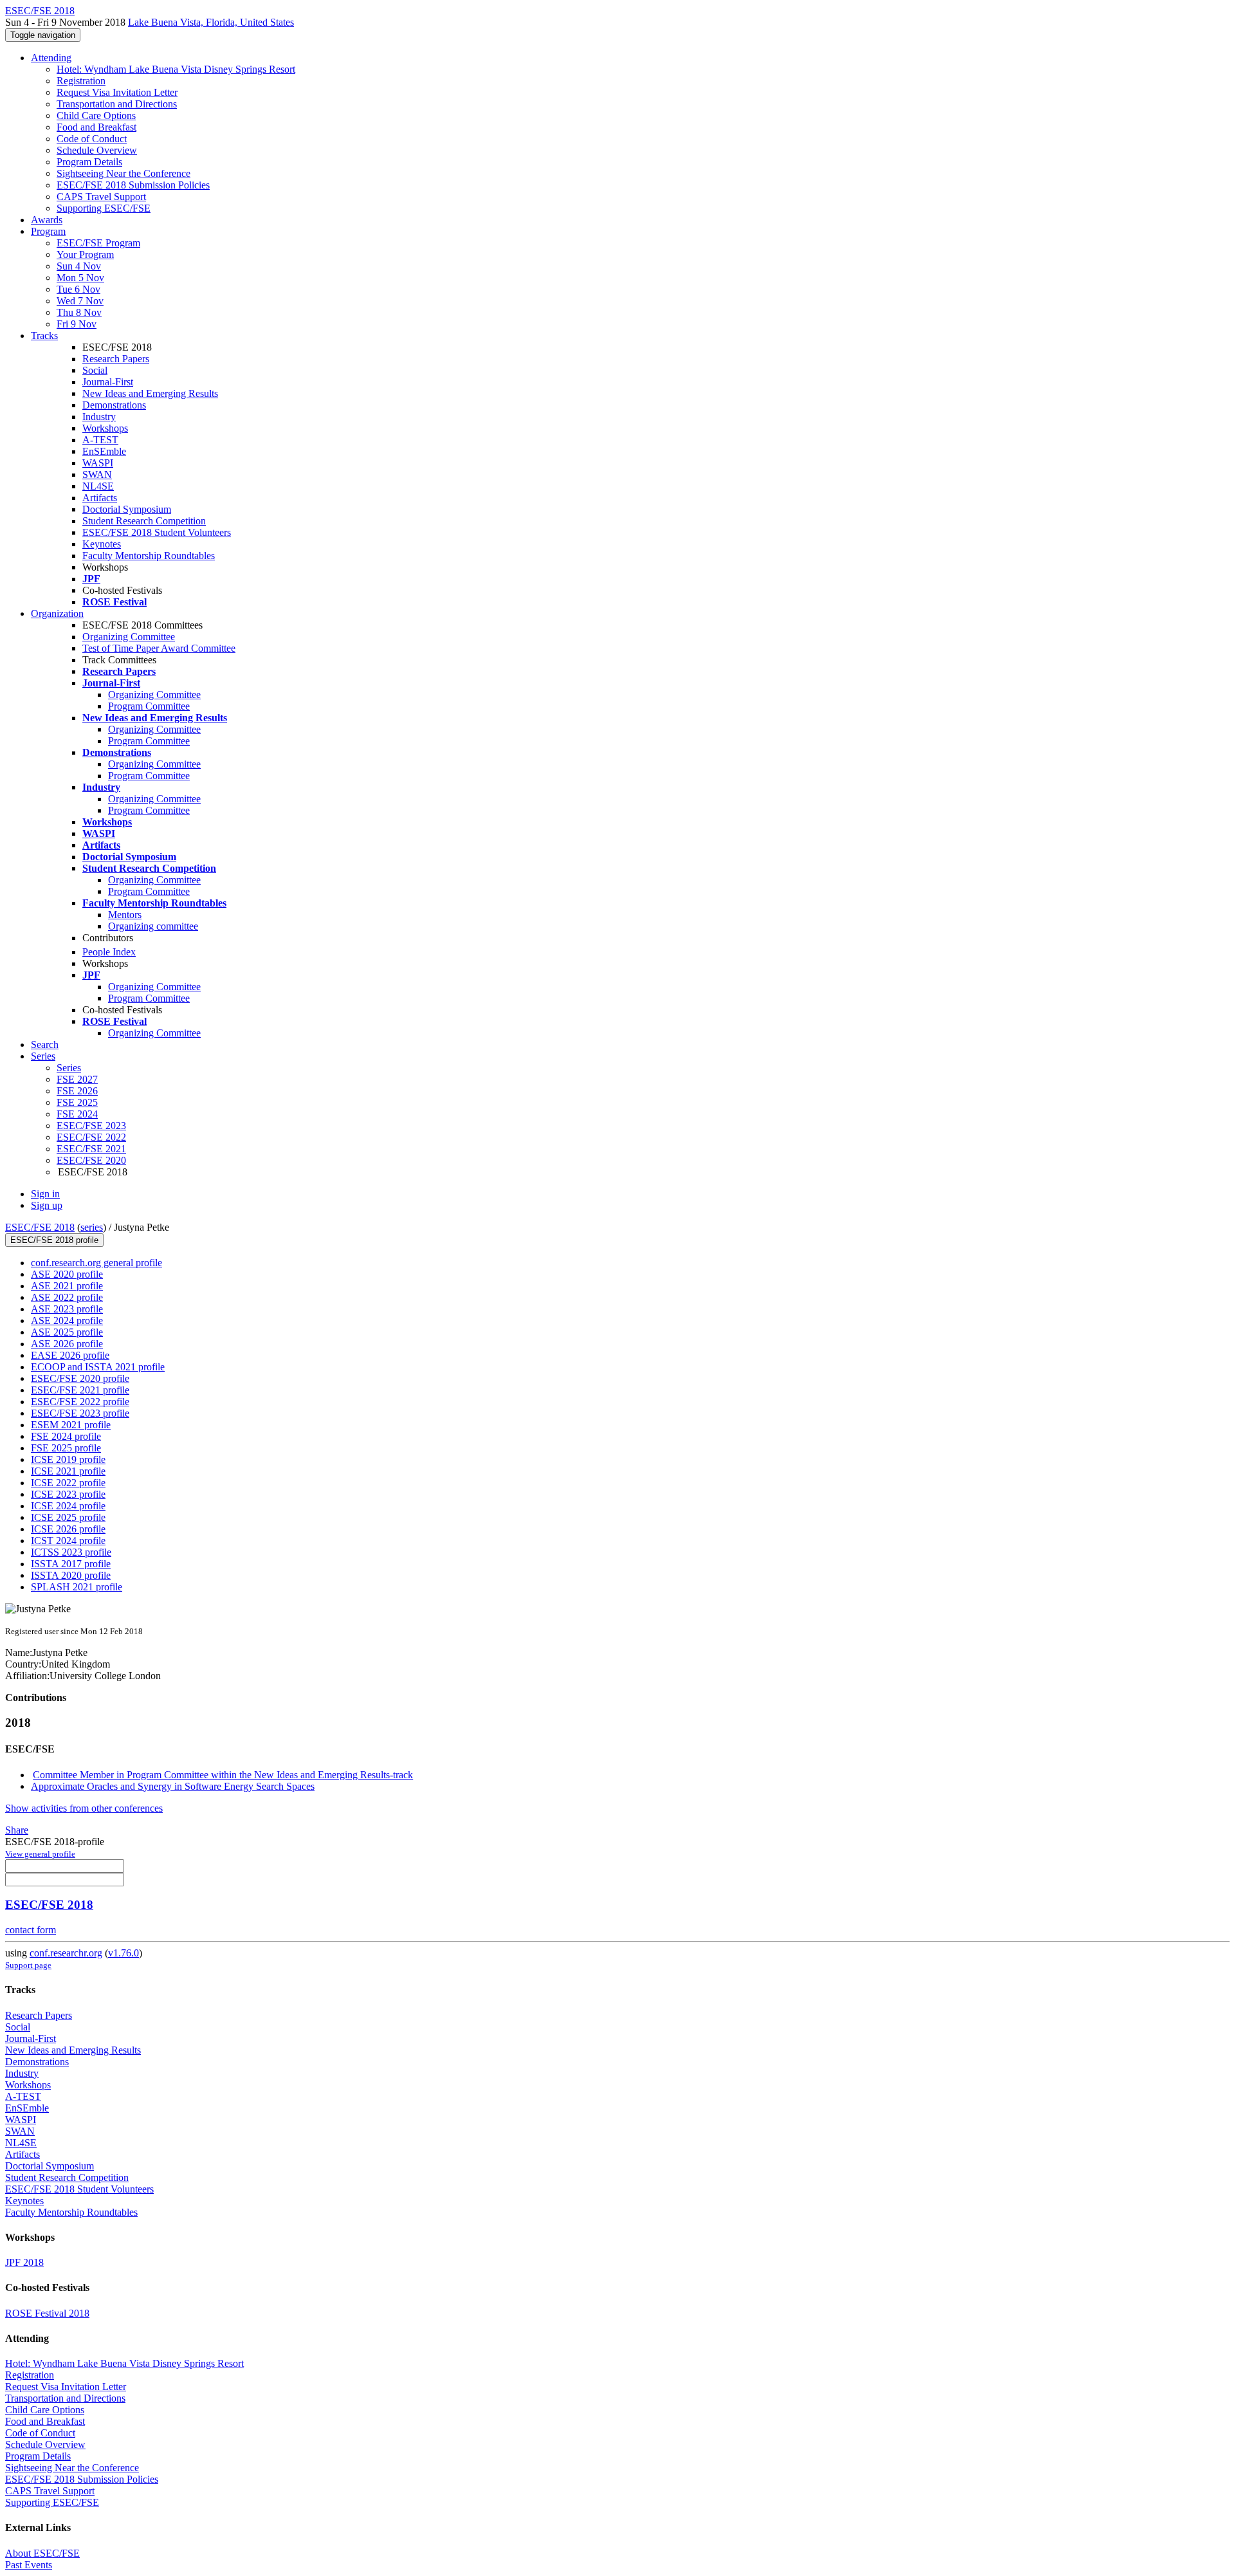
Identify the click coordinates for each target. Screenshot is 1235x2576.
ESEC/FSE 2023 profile (80, 1413)
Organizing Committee (129, 637)
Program (48, 231)
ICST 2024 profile (68, 1541)
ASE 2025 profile (67, 1332)
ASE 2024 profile (67, 1320)
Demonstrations (114, 405)
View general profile (40, 1854)
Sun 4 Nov (79, 266)
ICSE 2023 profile (68, 1494)
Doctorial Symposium (127, 509)
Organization (57, 613)
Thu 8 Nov (79, 312)
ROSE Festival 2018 (47, 2313)
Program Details (89, 162)
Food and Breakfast (96, 127)
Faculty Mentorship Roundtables (149, 556)
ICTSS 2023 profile (71, 1552)
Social (95, 370)
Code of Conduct (92, 139)
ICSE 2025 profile (68, 1517)
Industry (99, 417)
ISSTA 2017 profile (71, 1564)
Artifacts (100, 498)
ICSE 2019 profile (68, 1459)
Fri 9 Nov (77, 324)
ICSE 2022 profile (68, 1483)
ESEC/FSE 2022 (91, 1137)
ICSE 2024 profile (68, 1506)
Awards (47, 220)
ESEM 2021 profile (71, 1425)
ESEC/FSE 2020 (91, 1160)
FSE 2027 (77, 1079)
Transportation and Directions (117, 104)
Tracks (44, 336)
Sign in (45, 1194)
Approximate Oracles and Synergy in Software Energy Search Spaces (173, 1786)
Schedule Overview (97, 150)
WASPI (98, 463)
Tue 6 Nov (78, 289)
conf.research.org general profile (96, 1263)
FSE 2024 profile (66, 1436)
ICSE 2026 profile (68, 1529)
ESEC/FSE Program (98, 243)
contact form (31, 1930)
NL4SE (98, 486)
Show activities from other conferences (84, 1808)
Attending (51, 58)
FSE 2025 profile (66, 1448)
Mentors (125, 915)
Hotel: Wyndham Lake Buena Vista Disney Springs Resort (176, 69)
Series (69, 1068)
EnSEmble (104, 451)
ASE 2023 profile (67, 1309)
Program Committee (149, 706)
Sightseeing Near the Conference (123, 173)
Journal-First (108, 382)
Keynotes (102, 544)
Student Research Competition (144, 521)
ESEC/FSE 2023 (91, 1126)
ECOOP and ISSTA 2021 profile (98, 1367)
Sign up (47, 1205)
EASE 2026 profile (70, 1355)
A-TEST (100, 440)
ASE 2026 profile (67, 1344)
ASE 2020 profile (67, 1274)
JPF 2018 (24, 2262)
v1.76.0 (123, 1953)
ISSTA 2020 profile (71, 1575)
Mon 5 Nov (80, 278)
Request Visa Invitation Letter (117, 92)
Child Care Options (96, 115)
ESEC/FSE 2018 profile (54, 1240)
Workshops (105, 428)
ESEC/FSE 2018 (40, 1227)
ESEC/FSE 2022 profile (80, 1402)
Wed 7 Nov (80, 301)
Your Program (85, 254)
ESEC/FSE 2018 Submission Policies (133, 185)
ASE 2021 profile (67, 1286)
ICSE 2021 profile (68, 1471)
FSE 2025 (77, 1102)
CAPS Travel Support (101, 197)
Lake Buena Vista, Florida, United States (211, 22)
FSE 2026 (77, 1091)
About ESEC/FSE (42, 2553)
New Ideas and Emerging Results (150, 393)
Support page (28, 1965)
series (92, 1227)
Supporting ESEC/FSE (104, 208)
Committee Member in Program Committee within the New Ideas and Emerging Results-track (223, 1775)
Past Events (29, 2565)
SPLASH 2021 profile (77, 1587)
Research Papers (116, 359)
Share (17, 1830)
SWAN (97, 474)
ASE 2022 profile (67, 1297)
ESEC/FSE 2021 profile (80, 1390)
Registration (81, 81)
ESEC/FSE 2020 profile (80, 1378)
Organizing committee (153, 926)
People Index (109, 952)
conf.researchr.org (66, 1953)
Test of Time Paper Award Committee (159, 648)
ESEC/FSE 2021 (91, 1149)
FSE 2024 (77, 1114)
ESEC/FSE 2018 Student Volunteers (157, 532)
